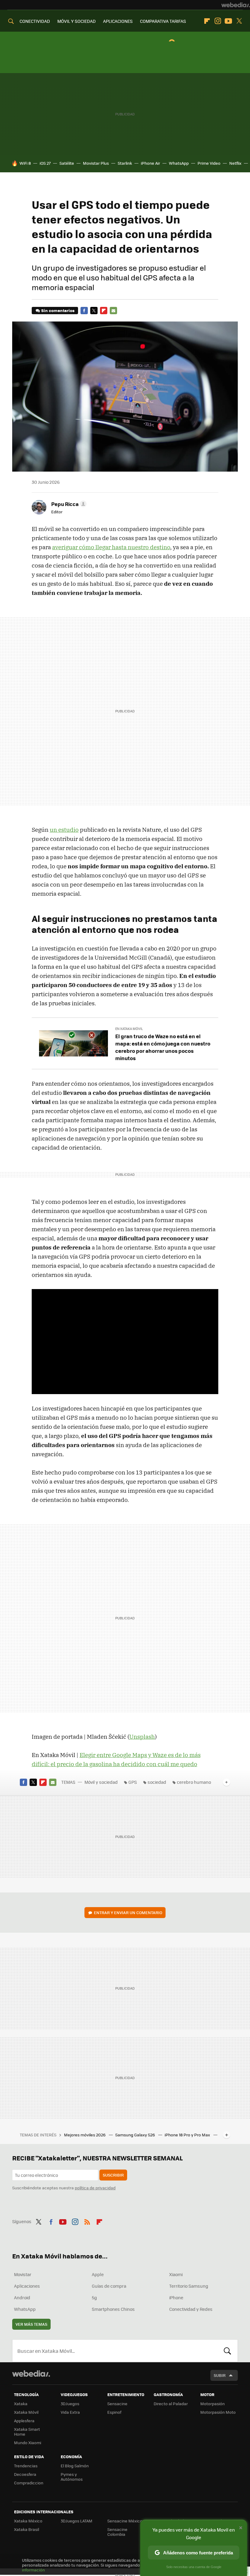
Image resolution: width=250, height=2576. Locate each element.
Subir (220, 2375)
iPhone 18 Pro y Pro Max (188, 2135)
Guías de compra (109, 2286)
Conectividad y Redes (191, 2309)
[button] (68, 504)
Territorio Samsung (189, 2286)
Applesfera (24, 2421)
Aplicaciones (27, 2286)
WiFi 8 (25, 163)
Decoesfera (25, 2474)
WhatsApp (179, 163)
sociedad (157, 1782)
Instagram (218, 21)
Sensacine (117, 2404)
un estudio (64, 830)
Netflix (235, 163)
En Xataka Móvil (129, 1029)
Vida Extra (70, 2412)
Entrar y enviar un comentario (128, 1912)
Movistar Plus (96, 163)
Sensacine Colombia (117, 2532)
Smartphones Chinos (113, 2309)
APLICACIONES (118, 21)
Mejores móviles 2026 (85, 2135)
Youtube (228, 21)
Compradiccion (29, 2483)
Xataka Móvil (26, 2412)
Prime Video (209, 163)
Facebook (84, 311)
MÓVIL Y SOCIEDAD (77, 21)
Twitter (239, 21)
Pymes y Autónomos (72, 2477)
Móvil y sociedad (101, 1782)
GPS (133, 1782)
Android (22, 2297)
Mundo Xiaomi (28, 2442)
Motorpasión (212, 2404)
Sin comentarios (58, 310)
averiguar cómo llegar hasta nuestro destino (111, 547)
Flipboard (207, 21)
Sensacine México (125, 2521)
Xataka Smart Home (27, 2432)
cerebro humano (194, 1782)
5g (94, 2297)
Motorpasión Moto (218, 2412)
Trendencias (26, 2466)
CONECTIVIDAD (35, 21)
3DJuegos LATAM (77, 2521)
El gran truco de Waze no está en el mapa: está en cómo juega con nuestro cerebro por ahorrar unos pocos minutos (163, 1047)
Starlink (125, 163)
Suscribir (113, 2175)
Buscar (227, 2351)
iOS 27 (45, 163)
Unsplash (142, 1737)
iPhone (176, 2297)
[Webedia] (236, 5)
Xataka (21, 2404)
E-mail (113, 311)
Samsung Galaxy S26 (136, 2135)
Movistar (23, 2274)
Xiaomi (176, 2274)
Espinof (114, 2412)
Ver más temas (31, 2324)
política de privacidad (95, 2188)
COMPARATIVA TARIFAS (163, 21)
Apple (98, 2274)
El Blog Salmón (75, 2466)
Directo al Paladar (171, 2404)
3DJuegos (70, 2404)
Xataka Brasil (27, 2529)
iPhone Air (150, 163)
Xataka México (28, 2521)
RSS (87, 2221)
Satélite (67, 163)
